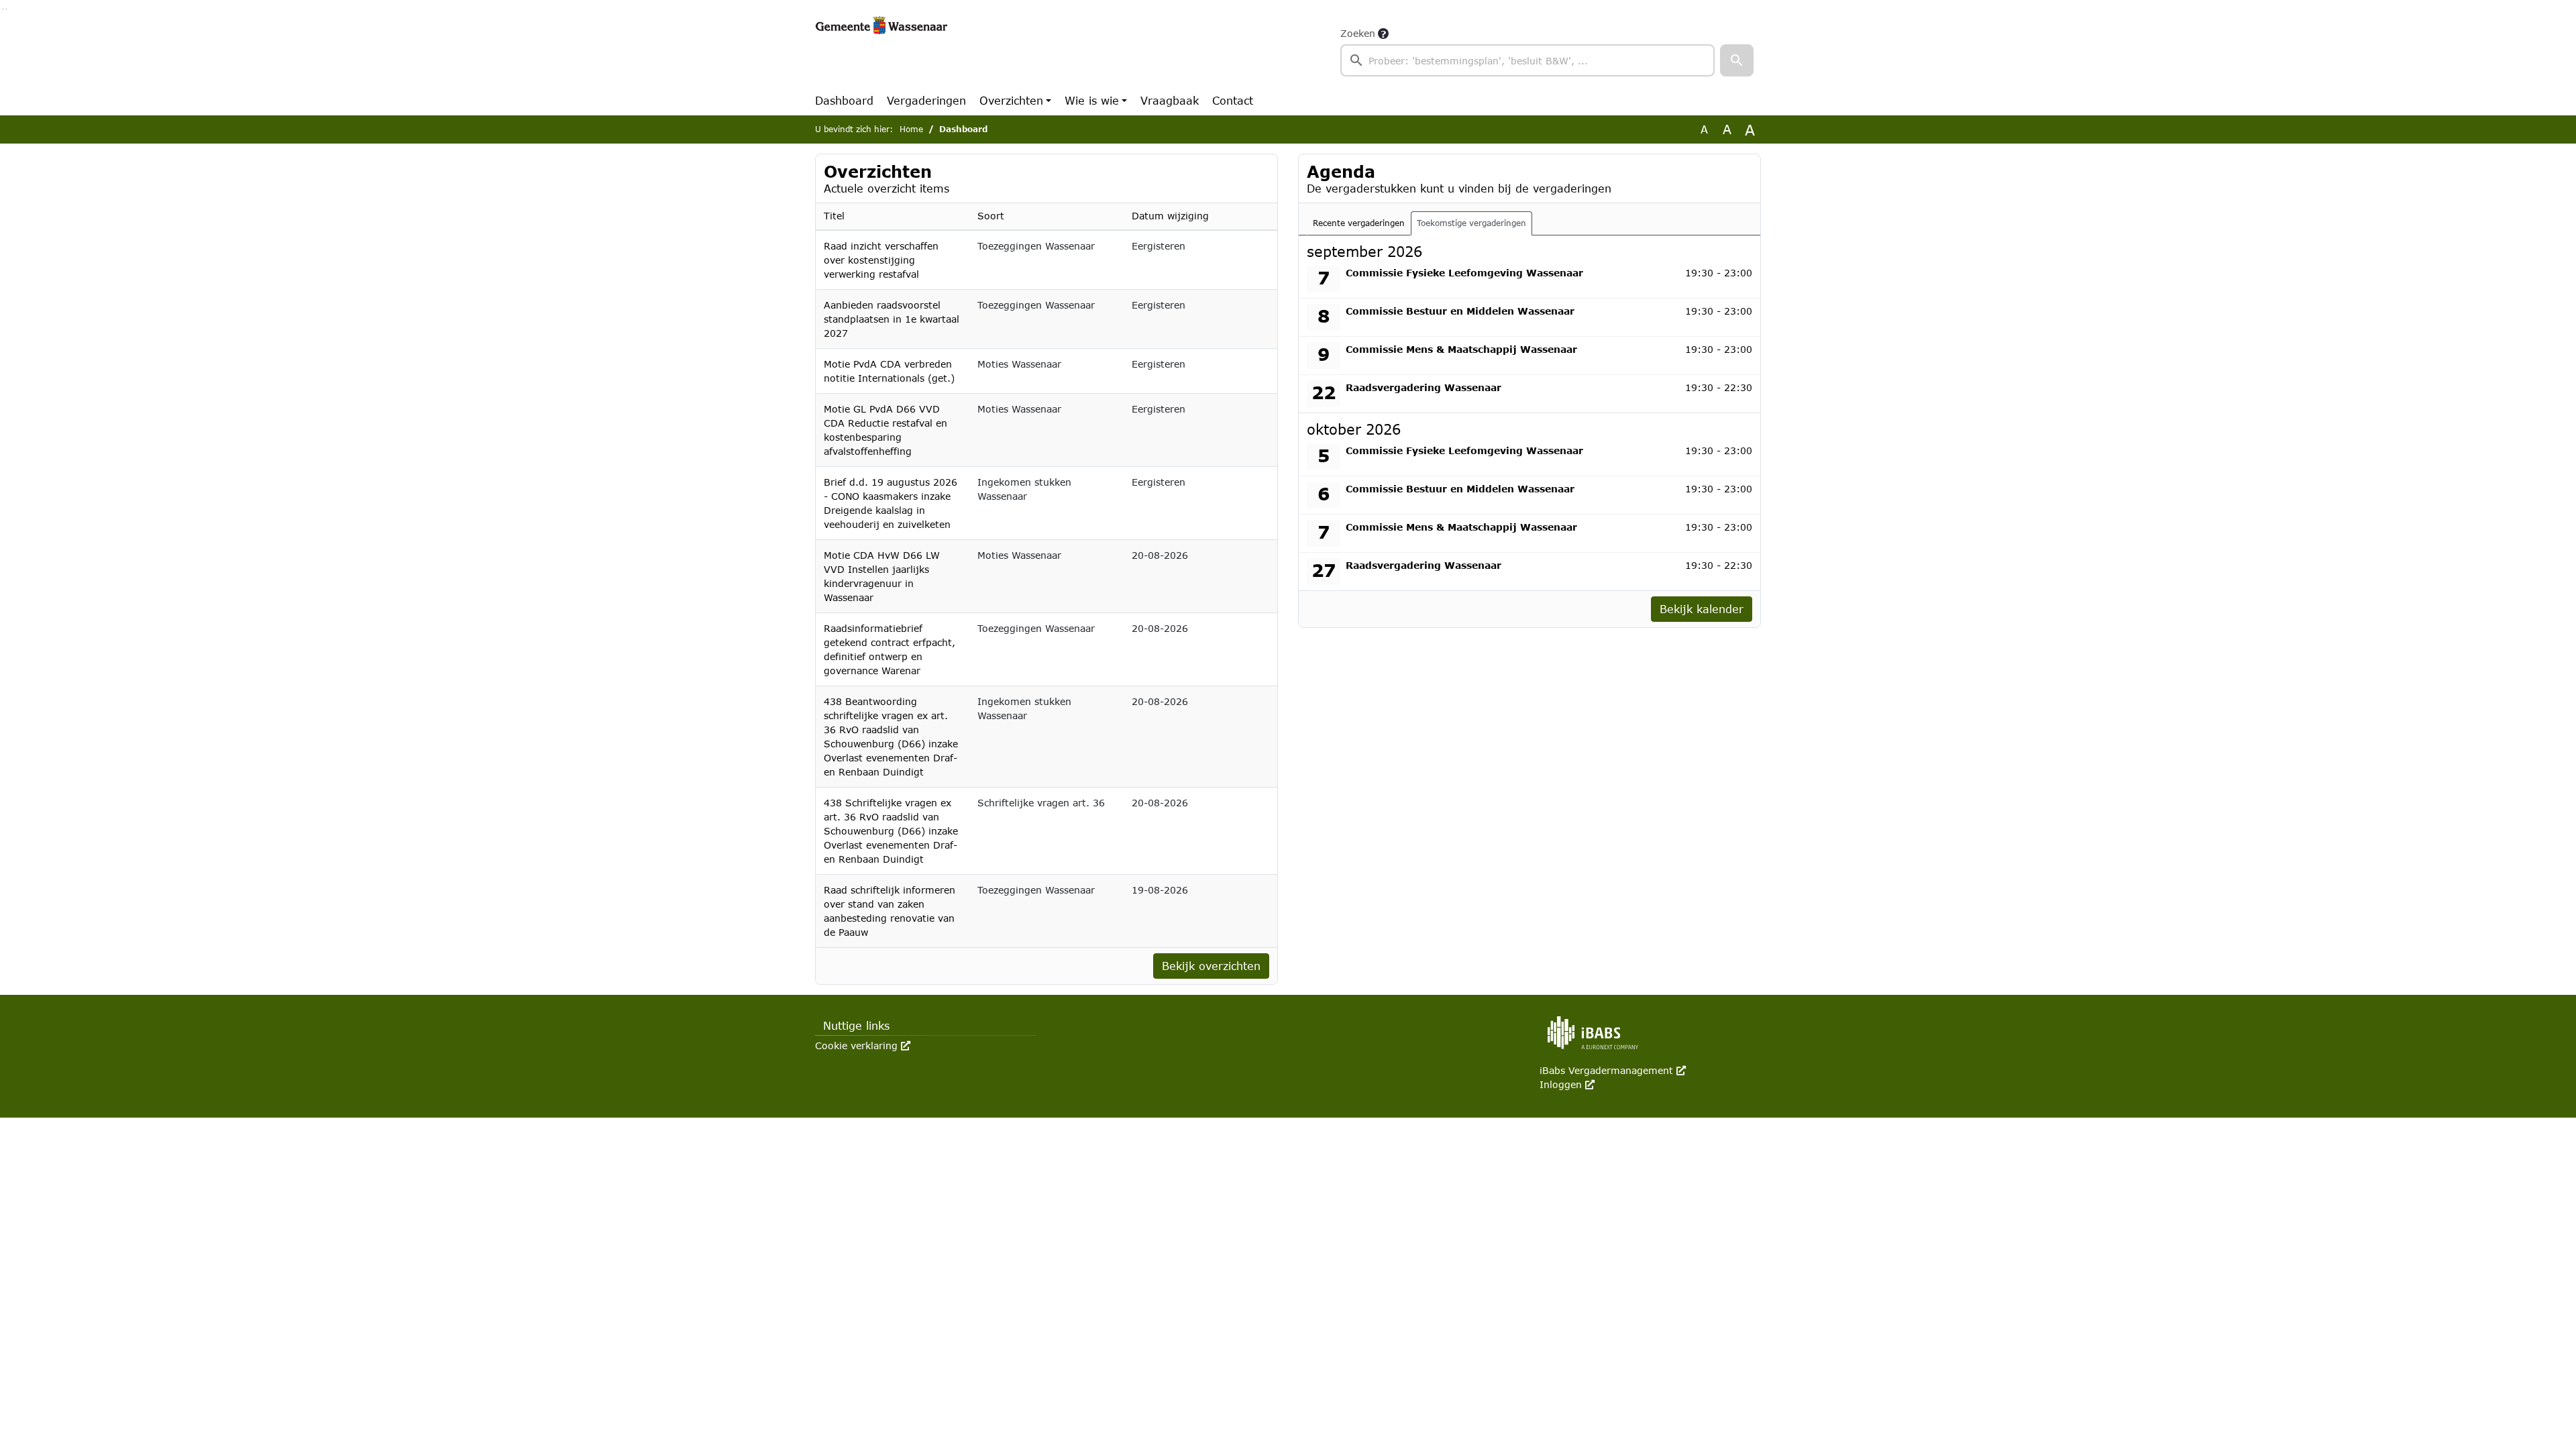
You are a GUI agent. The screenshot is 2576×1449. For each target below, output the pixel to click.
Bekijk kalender (1702, 609)
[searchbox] (1527, 60)
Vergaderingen (926, 100)
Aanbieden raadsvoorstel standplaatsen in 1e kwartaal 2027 (892, 319)
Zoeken (1358, 33)
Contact (1233, 100)
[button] (1737, 60)
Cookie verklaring (863, 1045)
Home (911, 129)
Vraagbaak (1170, 100)
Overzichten (1011, 100)
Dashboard (844, 100)
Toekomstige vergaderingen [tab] (1471, 223)
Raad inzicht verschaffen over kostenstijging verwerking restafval (881, 260)
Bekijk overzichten (1211, 966)
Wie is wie (1092, 100)
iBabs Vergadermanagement (1613, 1070)
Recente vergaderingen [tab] (1359, 223)
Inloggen (1567, 1084)
